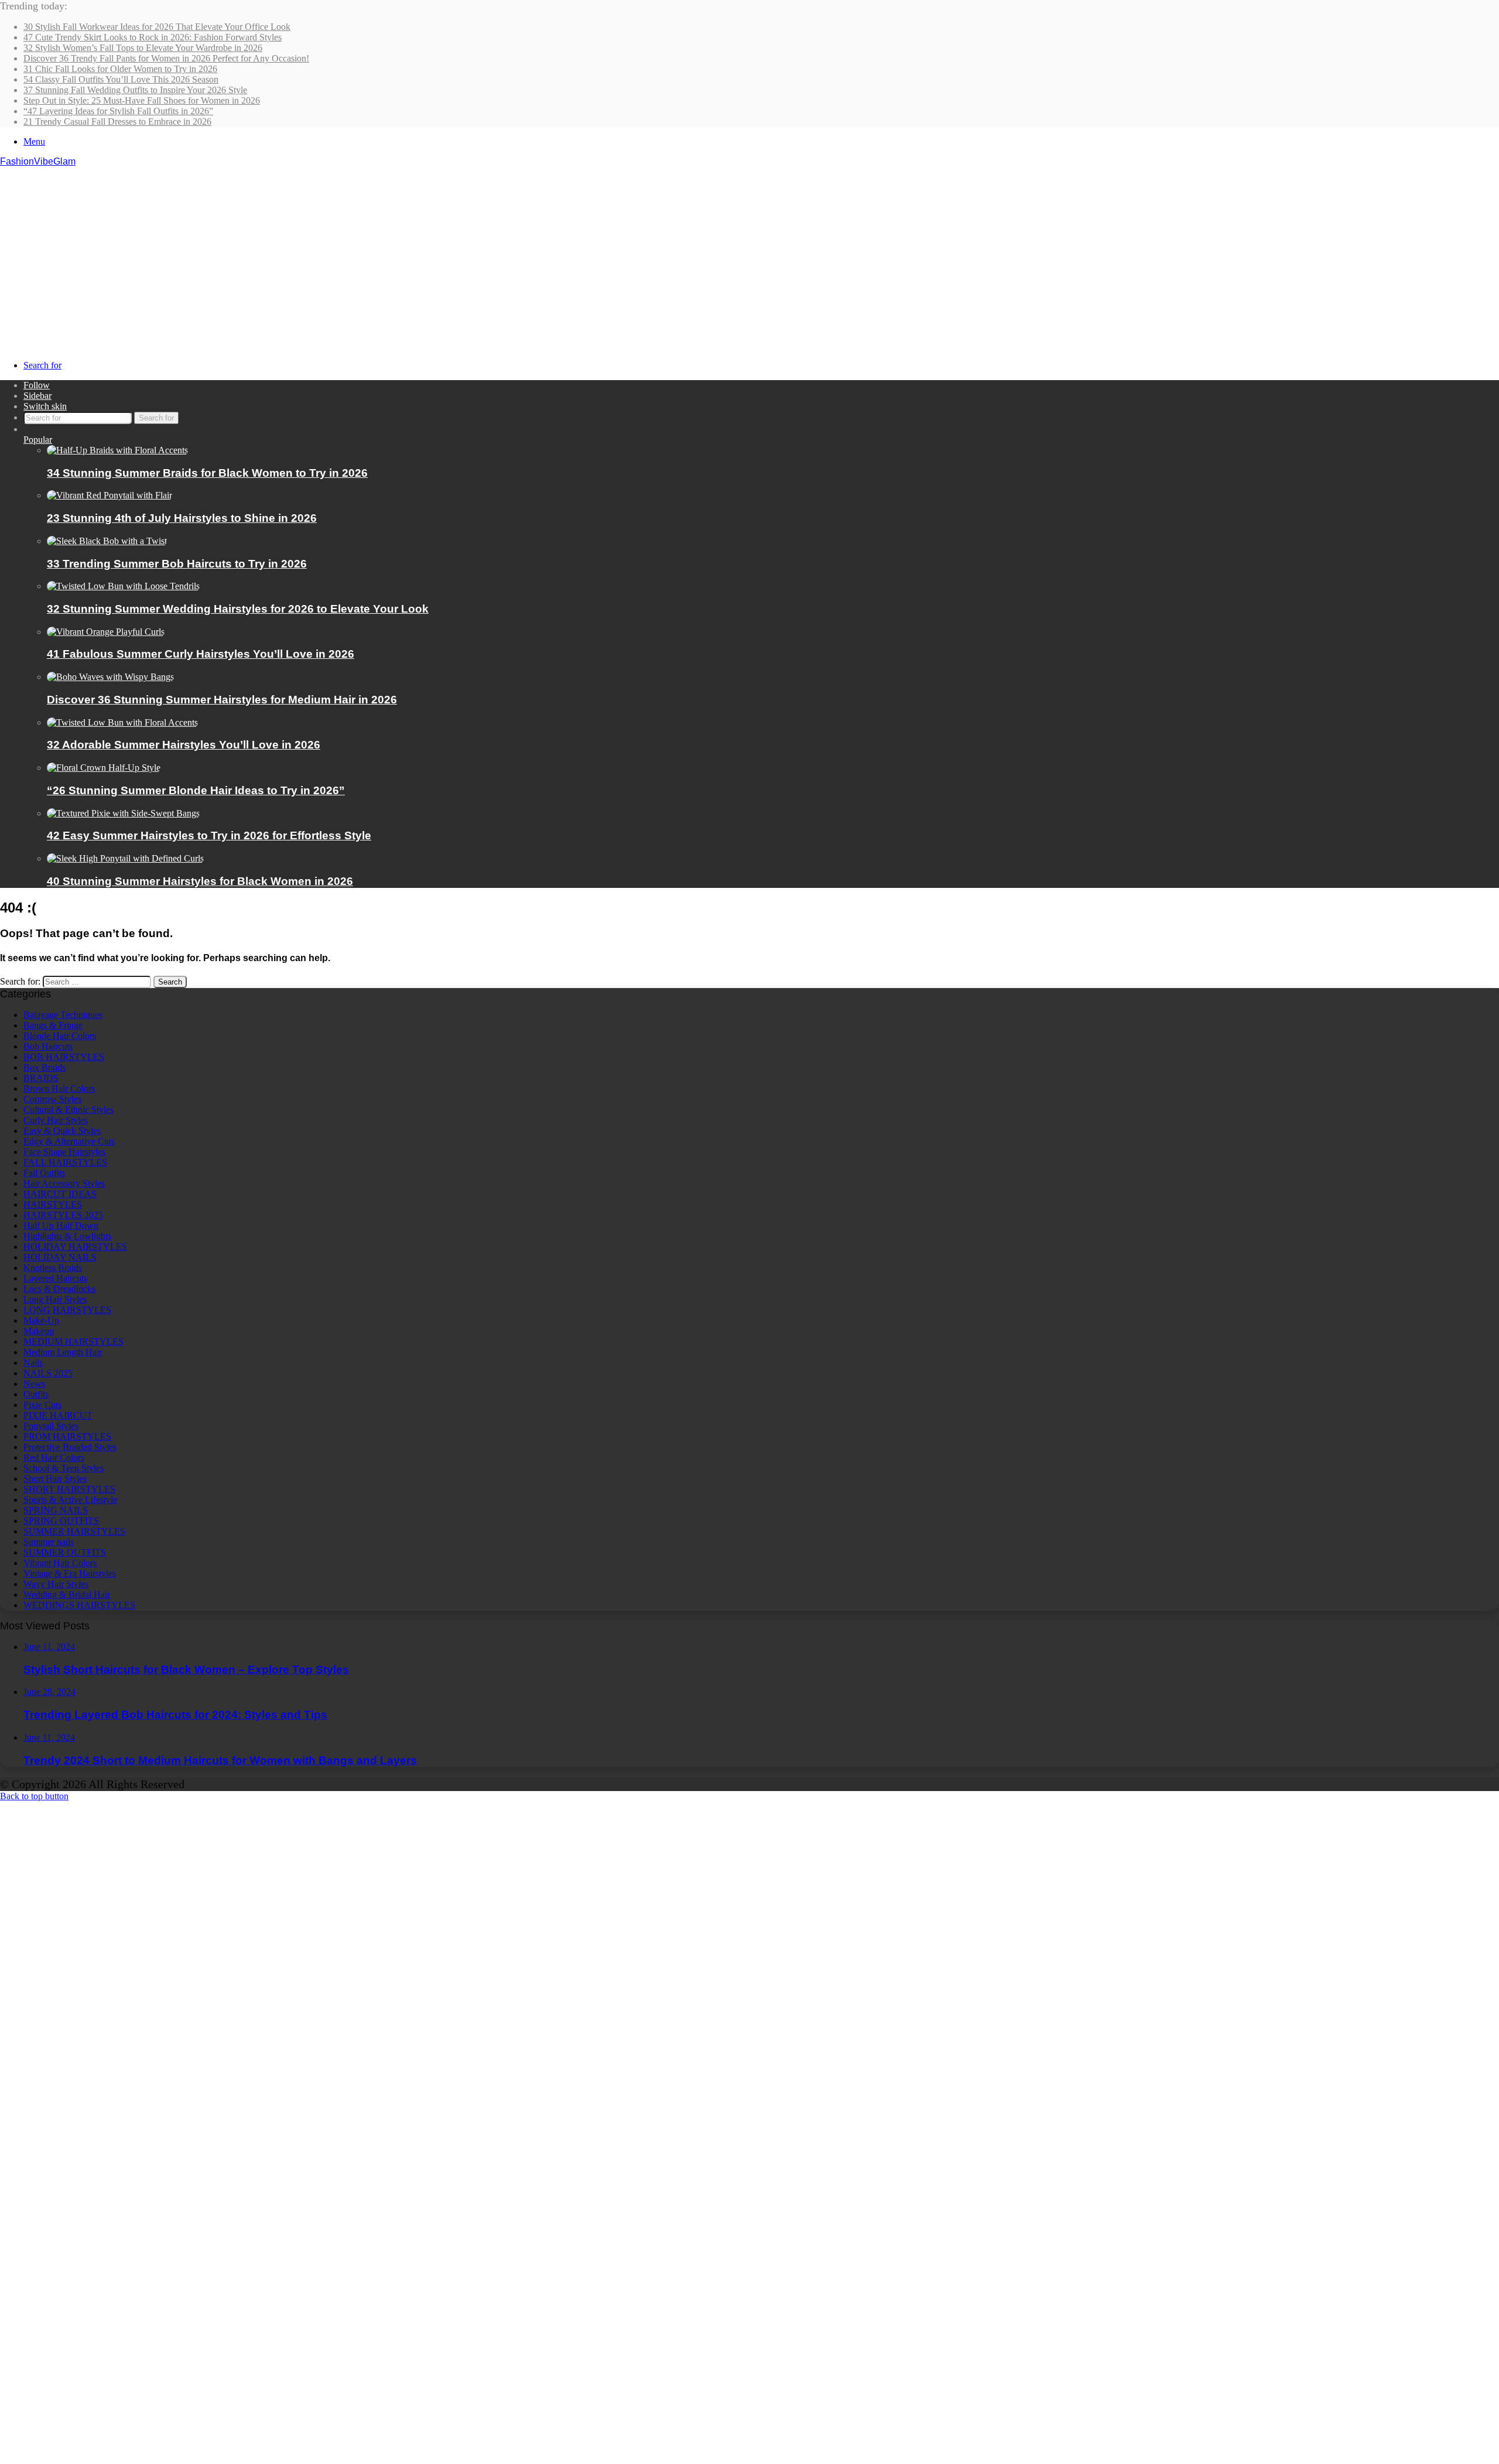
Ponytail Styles (51, 1426)
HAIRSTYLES (53, 1204)
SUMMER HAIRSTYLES (74, 1531)
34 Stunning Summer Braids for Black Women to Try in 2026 (207, 473)
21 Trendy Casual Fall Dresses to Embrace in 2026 (117, 122)
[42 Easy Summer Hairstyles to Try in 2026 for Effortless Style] (123, 813)
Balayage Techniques (63, 1015)
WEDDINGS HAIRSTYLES (79, 1605)
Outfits (36, 1394)
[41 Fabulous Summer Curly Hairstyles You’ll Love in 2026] (106, 632)
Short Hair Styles (55, 1479)
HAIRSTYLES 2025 (63, 1215)
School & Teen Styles (64, 1468)
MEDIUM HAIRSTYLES (73, 1342)
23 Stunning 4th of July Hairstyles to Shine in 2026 (182, 518)
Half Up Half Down (61, 1226)
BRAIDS (41, 1078)
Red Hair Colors (54, 1457)
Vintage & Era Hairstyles (70, 1573)
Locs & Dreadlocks (59, 1289)
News (34, 1384)
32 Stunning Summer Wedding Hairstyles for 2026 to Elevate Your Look (238, 609)
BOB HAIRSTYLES (64, 1057)
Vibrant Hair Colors (60, 1563)
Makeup (39, 1331)
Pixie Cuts (42, 1405)
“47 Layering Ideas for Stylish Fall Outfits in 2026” (118, 111)
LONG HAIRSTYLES (67, 1310)
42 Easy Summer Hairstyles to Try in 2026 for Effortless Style (209, 835)
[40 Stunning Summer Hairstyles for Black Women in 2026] (125, 858)
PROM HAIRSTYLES (67, 1436)
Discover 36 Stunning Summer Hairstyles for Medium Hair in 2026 (222, 700)
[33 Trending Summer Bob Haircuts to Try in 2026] (107, 541)
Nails (33, 1363)
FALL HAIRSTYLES (65, 1162)
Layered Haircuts (55, 1278)
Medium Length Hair (63, 1352)
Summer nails (49, 1542)
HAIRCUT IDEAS (60, 1194)
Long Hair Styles (55, 1299)
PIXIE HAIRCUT (58, 1415)
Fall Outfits (44, 1173)
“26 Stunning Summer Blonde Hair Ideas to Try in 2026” (196, 790)
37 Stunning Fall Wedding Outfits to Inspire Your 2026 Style (135, 90)
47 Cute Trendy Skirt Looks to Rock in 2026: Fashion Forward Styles (153, 37)
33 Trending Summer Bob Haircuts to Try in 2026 (177, 564)
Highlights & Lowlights (67, 1236)
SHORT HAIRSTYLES (69, 1489)
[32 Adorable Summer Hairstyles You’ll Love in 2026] (122, 722)
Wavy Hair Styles (56, 1584)
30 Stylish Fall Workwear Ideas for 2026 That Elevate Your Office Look (157, 27)
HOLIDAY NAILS (60, 1257)
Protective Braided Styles (70, 1447)
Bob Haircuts (48, 1046)
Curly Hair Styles (56, 1120)
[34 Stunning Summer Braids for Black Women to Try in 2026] (117, 450)
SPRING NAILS (56, 1510)
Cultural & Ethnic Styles (69, 1110)
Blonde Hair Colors (60, 1036)
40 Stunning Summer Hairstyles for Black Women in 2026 (200, 881)
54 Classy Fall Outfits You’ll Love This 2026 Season (121, 79)
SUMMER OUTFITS (65, 1552)
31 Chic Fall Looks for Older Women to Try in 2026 (120, 69)
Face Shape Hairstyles (64, 1152)
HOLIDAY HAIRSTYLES (75, 1247)
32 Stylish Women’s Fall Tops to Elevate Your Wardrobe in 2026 (143, 48)
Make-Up (41, 1320)
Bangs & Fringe (53, 1025)
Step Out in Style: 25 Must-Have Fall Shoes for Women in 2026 (142, 100)
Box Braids (45, 1067)
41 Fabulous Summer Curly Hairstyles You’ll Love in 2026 (201, 654)
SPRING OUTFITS (61, 1521)
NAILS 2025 (48, 1373)
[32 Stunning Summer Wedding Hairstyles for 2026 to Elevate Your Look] (123, 586)
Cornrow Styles (52, 1099)
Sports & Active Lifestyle (70, 1500)
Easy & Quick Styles (62, 1131)
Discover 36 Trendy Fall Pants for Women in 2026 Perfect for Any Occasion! (166, 58)
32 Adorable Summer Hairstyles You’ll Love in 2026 (184, 745)
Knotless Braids (53, 1268)
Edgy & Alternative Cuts (69, 1141)
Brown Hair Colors (59, 1089)
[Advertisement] (749, 255)
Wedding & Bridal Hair (67, 1595)
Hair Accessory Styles (64, 1183)
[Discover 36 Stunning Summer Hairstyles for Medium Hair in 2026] (110, 677)
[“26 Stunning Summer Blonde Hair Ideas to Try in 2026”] (104, 768)
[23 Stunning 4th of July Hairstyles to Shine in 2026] (109, 495)
